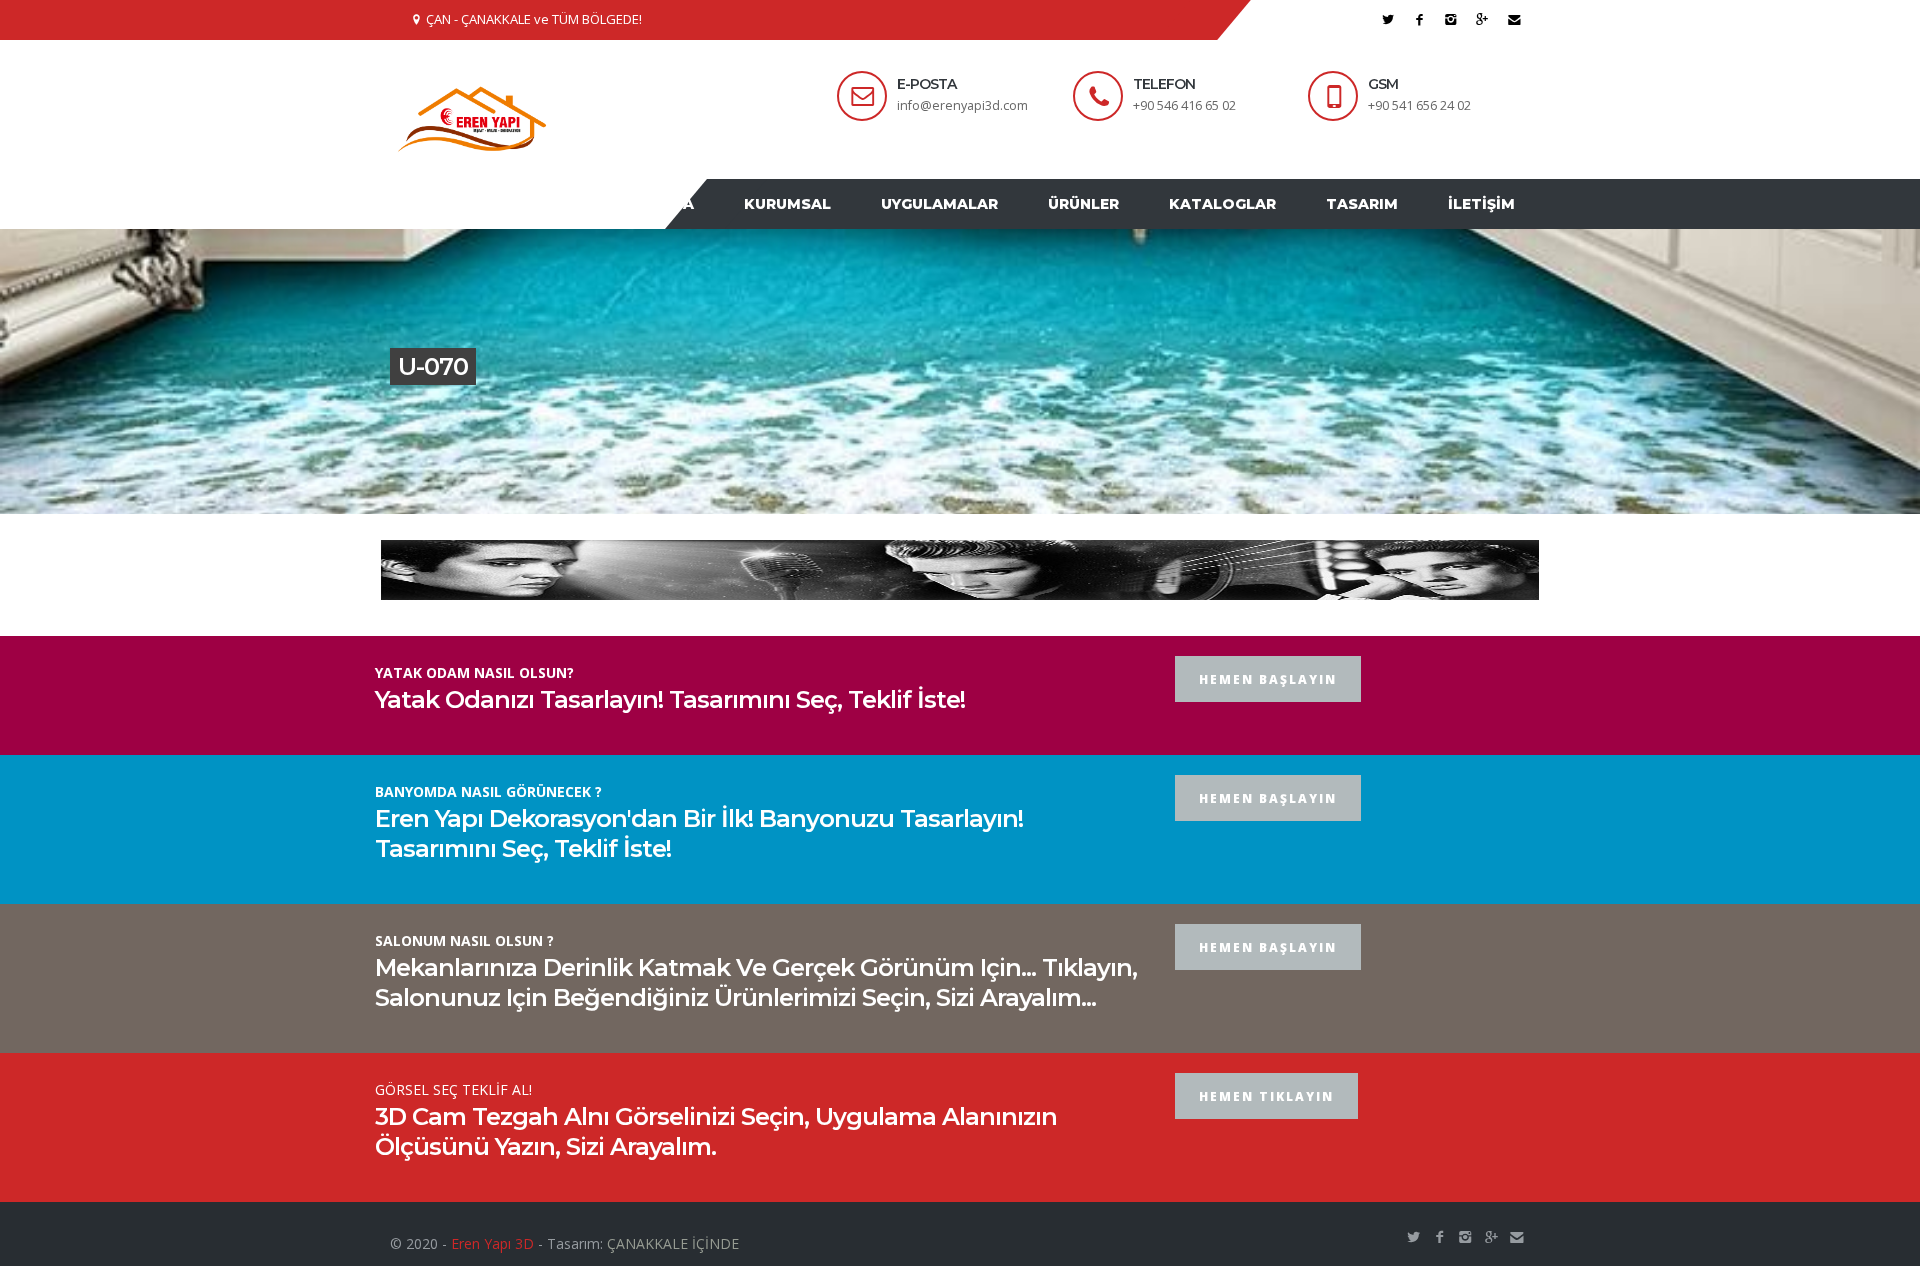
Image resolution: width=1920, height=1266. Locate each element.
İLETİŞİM (1486, 223)
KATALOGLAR (1247, 223)
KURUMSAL (842, 223)
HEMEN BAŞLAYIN (1268, 717)
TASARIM (1377, 223)
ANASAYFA (718, 223)
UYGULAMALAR (984, 223)
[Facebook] (1419, 19)
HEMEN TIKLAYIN (1266, 1134)
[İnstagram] (1451, 19)
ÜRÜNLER (1118, 223)
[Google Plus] (1482, 19)
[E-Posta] (1514, 19)
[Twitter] (1388, 19)
